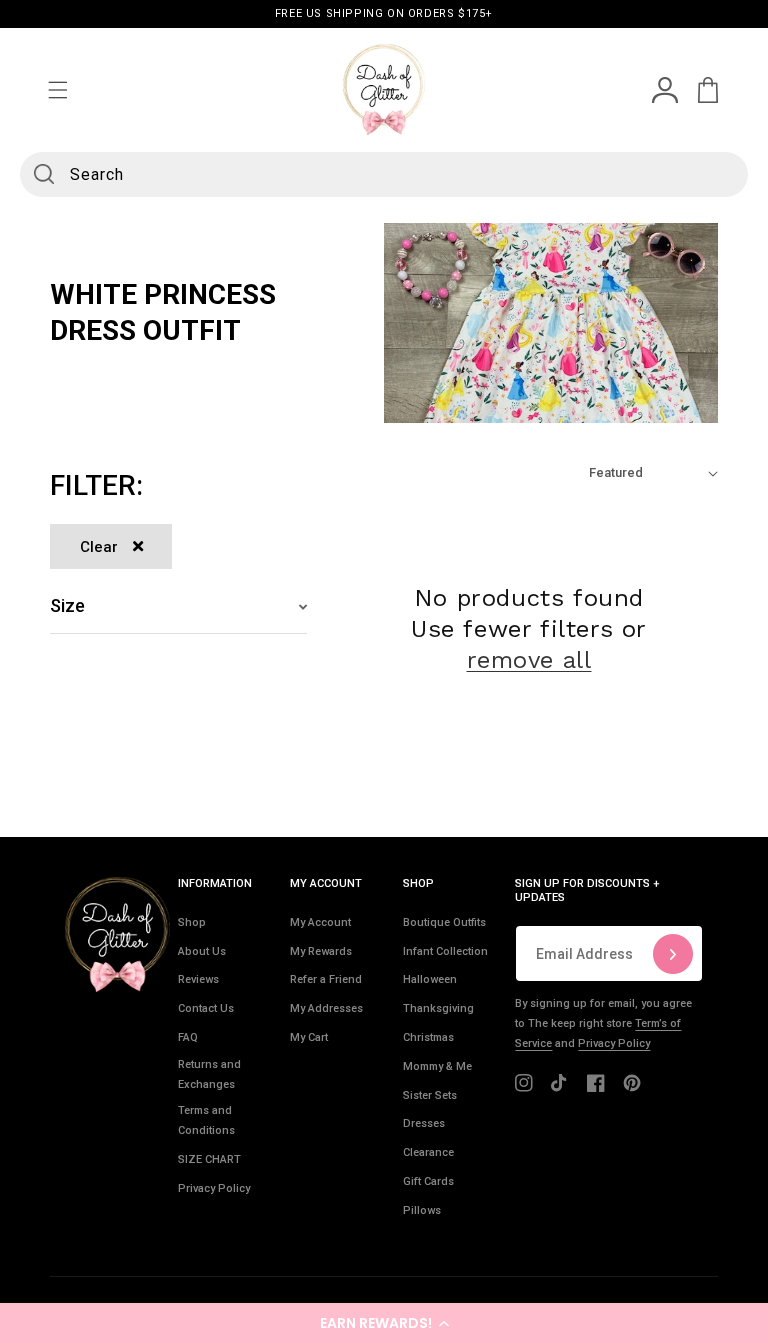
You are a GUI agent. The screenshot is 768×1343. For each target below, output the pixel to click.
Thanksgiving (438, 1008)
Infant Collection (445, 951)
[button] (384, 1323)
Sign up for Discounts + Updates (587, 890)
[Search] (44, 174)
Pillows (422, 1210)
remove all (529, 660)
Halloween (430, 979)
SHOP (418, 883)
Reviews (198, 979)
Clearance (428, 1152)
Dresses (424, 1123)
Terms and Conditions (206, 1120)
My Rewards (321, 951)
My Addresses (326, 1008)
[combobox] (384, 174)
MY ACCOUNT (326, 883)
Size (67, 605)
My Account (320, 922)
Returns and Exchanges (209, 1074)
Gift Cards (428, 1181)
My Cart (309, 1037)
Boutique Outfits (444, 922)
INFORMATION (215, 883)
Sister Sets (430, 1095)
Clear (99, 547)
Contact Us (206, 1008)
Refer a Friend (326, 979)
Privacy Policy (214, 1188)
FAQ (188, 1037)
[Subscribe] (673, 953)
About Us (202, 951)
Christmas (428, 1037)
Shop (192, 922)
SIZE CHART (209, 1159)
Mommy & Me (437, 1066)
